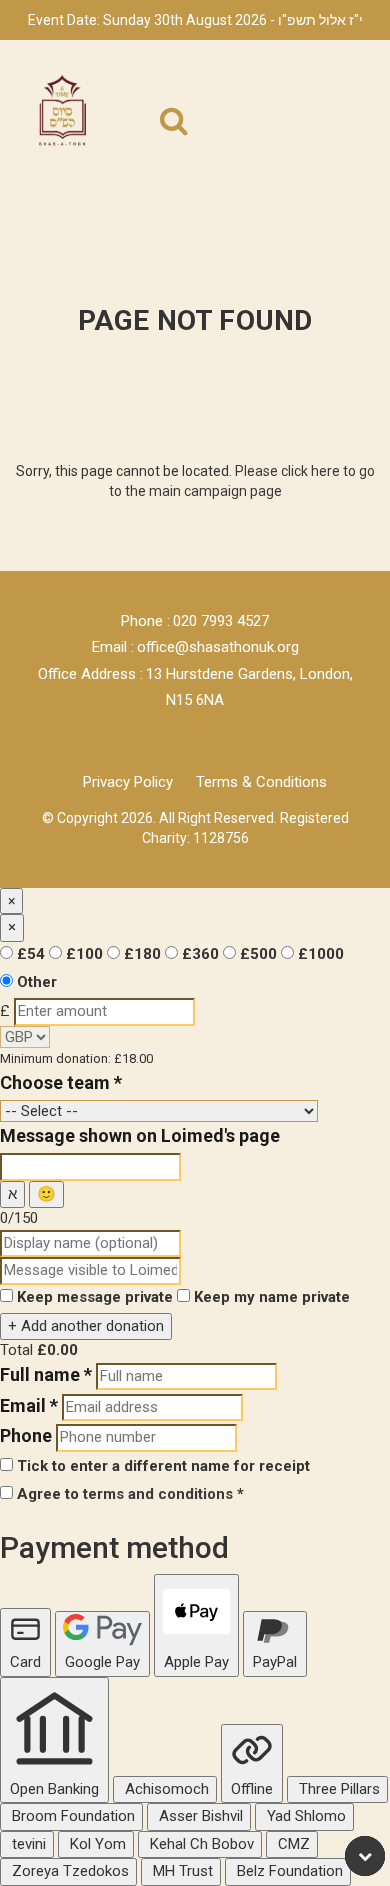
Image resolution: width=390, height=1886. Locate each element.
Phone (26, 1435)
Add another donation (86, 1326)
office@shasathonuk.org (218, 647)
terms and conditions (158, 1494)
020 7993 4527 (221, 621)
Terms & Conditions (261, 782)
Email (29, 1405)
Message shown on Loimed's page (140, 1135)
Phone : (145, 621)
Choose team (61, 1082)
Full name (46, 1374)
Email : (113, 647)
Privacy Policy (128, 782)
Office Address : (90, 674)
